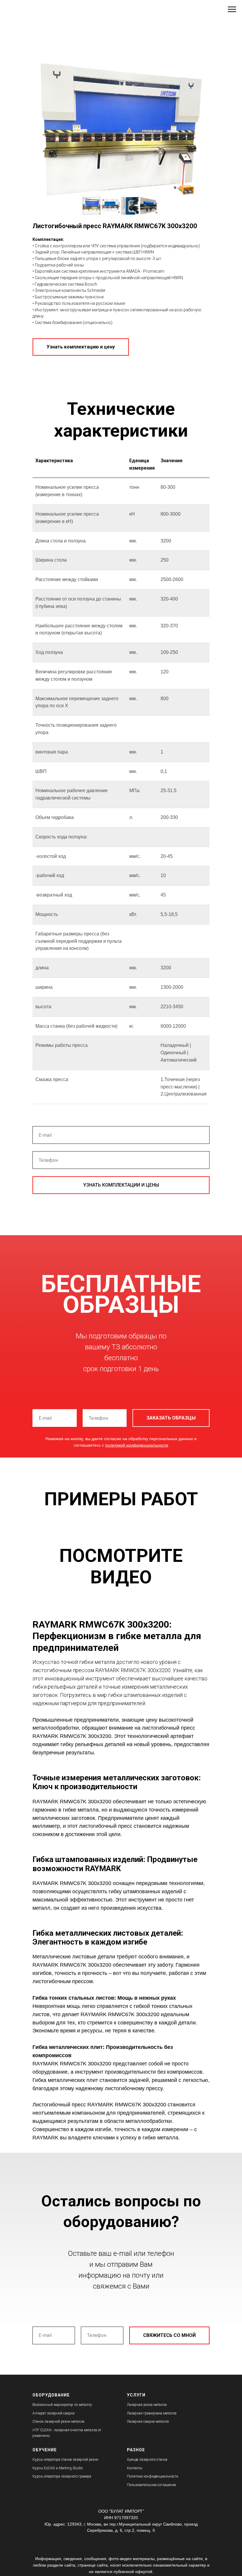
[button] (81, 347)
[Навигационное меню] (232, 9)
